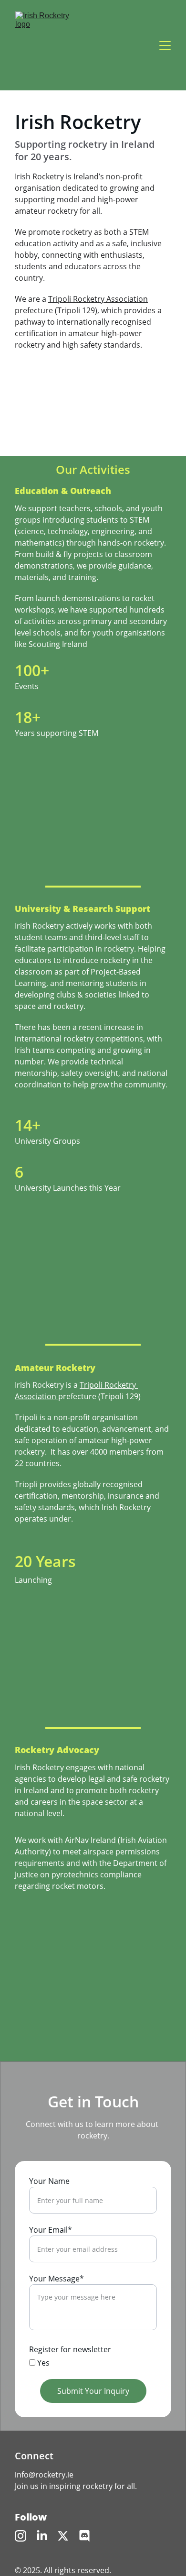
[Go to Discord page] (84, 2536)
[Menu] (165, 45)
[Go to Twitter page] (63, 2536)
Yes (42, 2363)
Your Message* (57, 2279)
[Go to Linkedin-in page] (42, 2536)
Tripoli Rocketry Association (98, 299)
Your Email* (51, 2230)
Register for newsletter (70, 2349)
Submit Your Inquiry (93, 2391)
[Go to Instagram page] (21, 2536)
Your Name (49, 2181)
